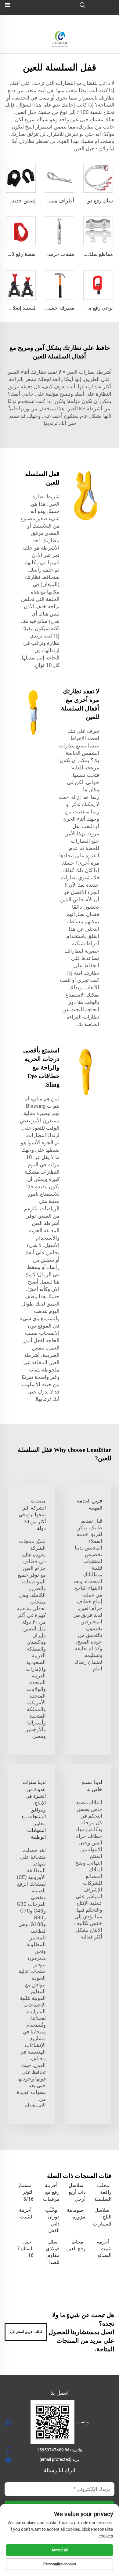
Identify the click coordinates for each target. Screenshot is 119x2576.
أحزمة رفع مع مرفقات (51, 2192)
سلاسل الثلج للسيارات (102, 2217)
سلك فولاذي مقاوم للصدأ (53, 2252)
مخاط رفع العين (76, 2245)
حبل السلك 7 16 (25, 2249)
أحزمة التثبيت (26, 2213)
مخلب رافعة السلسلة (103, 2192)
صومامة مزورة (76, 2213)
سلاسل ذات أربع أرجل (77, 2192)
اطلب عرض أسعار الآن (26, 2332)
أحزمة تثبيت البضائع (104, 2249)
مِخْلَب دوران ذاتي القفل (52, 2220)
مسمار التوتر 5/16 (26, 2192)
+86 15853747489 (54, 2450)
